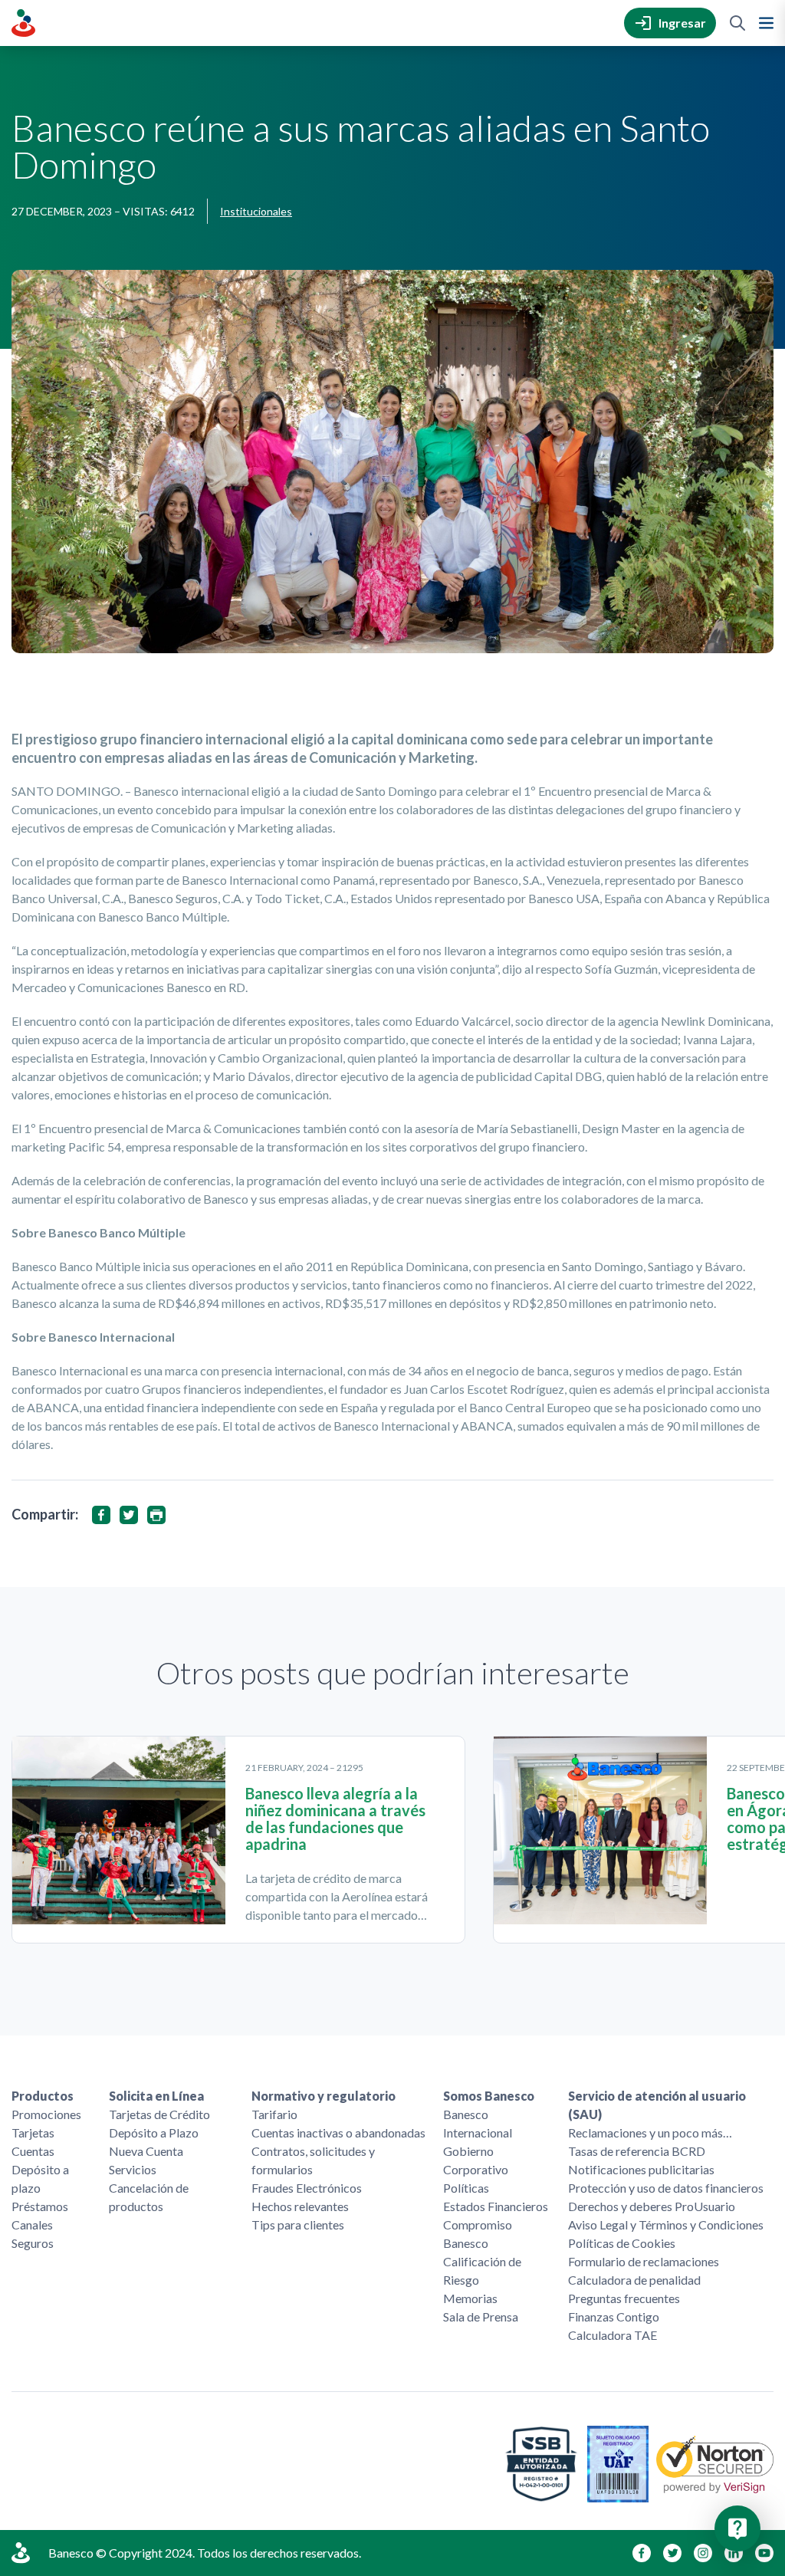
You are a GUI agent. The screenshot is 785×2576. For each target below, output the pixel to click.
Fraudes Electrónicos (307, 2188)
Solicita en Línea (156, 2096)
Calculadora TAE (613, 2335)
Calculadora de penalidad (634, 2280)
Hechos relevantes (300, 2206)
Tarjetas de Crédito (159, 2114)
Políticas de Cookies (622, 2243)
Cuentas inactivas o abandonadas (338, 2132)
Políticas (466, 2188)
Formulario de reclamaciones (644, 2261)
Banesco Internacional (478, 2123)
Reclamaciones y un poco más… (650, 2132)
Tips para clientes (298, 2224)
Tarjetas (33, 2132)
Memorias (470, 2298)
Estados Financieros (496, 2206)
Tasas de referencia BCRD (637, 2151)
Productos (43, 2096)
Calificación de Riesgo (482, 2270)
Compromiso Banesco (478, 2234)
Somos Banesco (489, 2096)
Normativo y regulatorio (324, 2096)
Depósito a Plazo (154, 2132)
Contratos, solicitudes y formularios (313, 2160)
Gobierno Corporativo (476, 2160)
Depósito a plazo (40, 2178)
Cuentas (33, 2151)
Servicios (133, 2169)
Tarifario (274, 2114)
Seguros (33, 2243)
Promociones (46, 2114)
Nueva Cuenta (146, 2151)
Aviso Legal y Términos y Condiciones (666, 2224)
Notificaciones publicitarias (641, 2169)
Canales (32, 2224)
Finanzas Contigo (614, 2316)
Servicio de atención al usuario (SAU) (657, 2105)
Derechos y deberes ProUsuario (652, 2206)
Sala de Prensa (481, 2316)
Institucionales (256, 211)
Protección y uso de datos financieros (666, 2188)
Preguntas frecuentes (624, 2298)
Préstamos (40, 2206)
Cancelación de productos (149, 2197)
